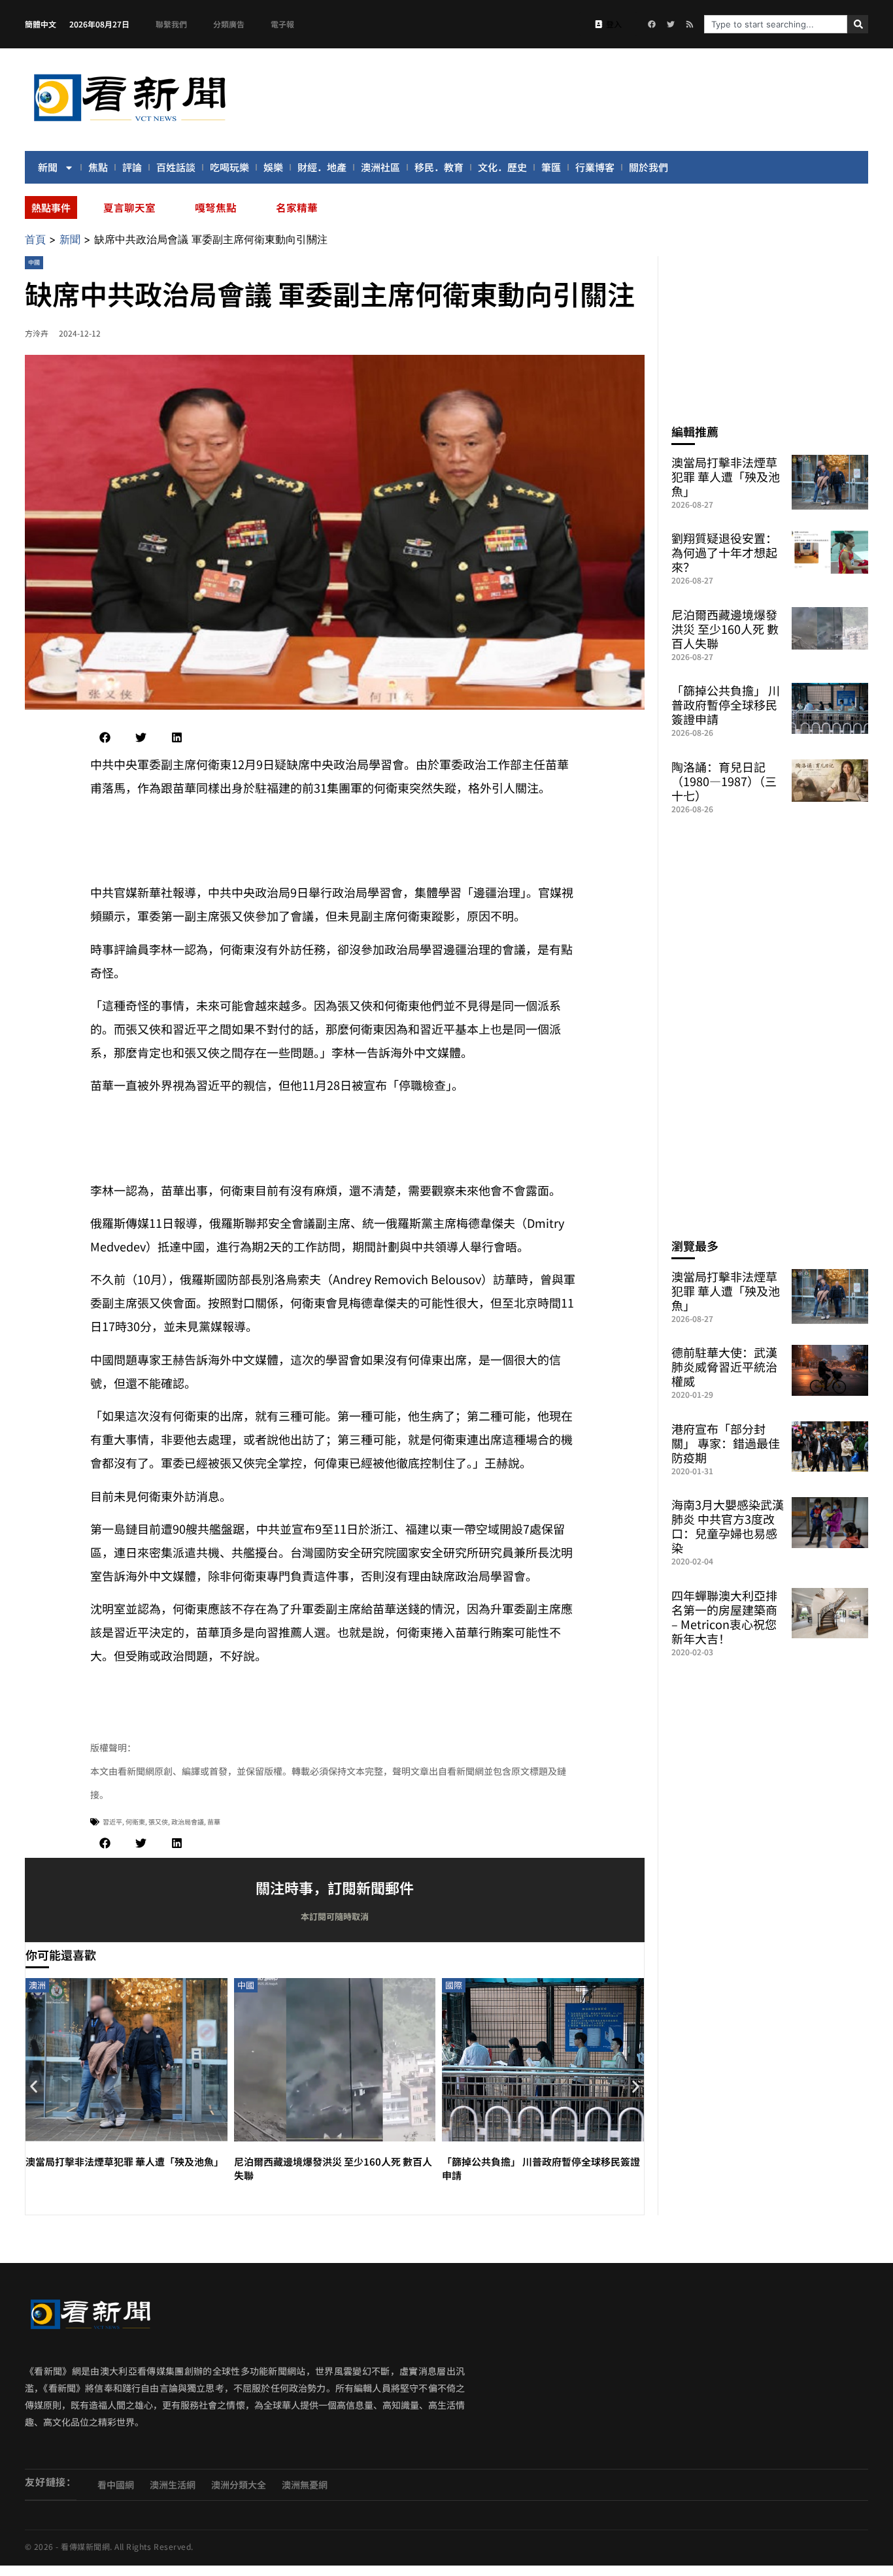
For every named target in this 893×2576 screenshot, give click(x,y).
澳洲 (37, 1985)
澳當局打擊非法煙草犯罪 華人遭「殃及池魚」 (125, 2161)
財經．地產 (322, 167)
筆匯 (551, 167)
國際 (454, 1985)
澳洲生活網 (173, 2485)
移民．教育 (439, 167)
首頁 (35, 239)
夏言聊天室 (129, 207)
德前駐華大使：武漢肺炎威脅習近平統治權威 (724, 1366)
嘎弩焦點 (216, 207)
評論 (132, 167)
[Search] (858, 24)
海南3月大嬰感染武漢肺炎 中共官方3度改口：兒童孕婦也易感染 (728, 1526)
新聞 (48, 167)
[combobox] (776, 24)
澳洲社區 (380, 167)
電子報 (282, 24)
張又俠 (158, 1822)
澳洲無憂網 (305, 2485)
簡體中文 (41, 24)
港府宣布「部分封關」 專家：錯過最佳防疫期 (726, 1443)
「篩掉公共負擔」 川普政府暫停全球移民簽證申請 (726, 704)
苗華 (214, 1822)
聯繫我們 (171, 24)
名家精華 (297, 207)
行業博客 (595, 167)
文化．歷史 (502, 167)
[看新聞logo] (129, 124)
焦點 (98, 167)
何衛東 (135, 1822)
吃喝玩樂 (229, 167)
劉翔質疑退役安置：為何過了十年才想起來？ (724, 552)
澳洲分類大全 (239, 2485)
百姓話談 (176, 167)
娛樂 (273, 167)
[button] (105, 737)
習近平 (112, 1822)
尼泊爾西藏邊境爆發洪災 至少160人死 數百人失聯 (725, 629)
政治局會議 (188, 1822)
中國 (34, 262)
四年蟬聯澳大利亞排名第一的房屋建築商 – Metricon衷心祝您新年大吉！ (724, 1617)
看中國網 (116, 2485)
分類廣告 (229, 24)
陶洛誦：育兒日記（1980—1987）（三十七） (724, 781)
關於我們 (649, 167)
